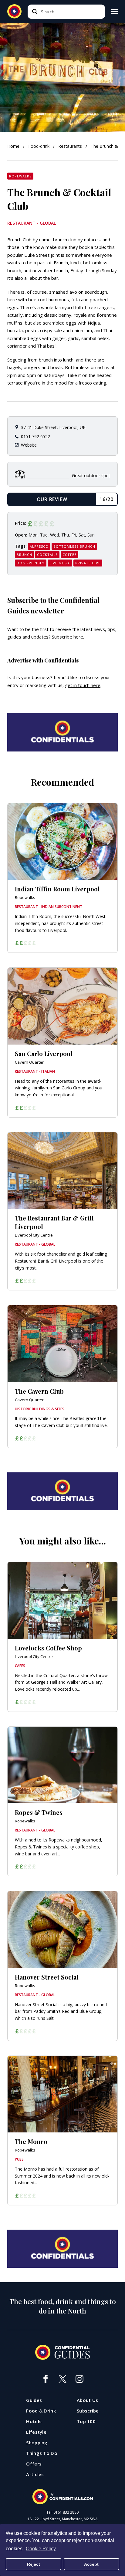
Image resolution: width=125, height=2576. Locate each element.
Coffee (69, 555)
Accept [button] (91, 2564)
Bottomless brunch (74, 546)
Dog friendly (31, 563)
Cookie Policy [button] (41, 2549)
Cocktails (47, 555)
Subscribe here (68, 637)
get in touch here (83, 685)
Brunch (24, 555)
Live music (60, 563)
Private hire (88, 563)
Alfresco (39, 546)
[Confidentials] (62, 2497)
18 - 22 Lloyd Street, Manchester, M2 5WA (62, 2519)
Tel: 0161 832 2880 (62, 2512)
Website (29, 445)
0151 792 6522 (35, 436)
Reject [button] (34, 2564)
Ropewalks (20, 176)
